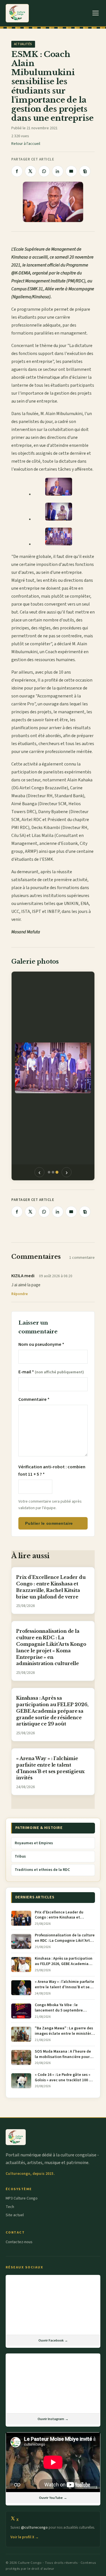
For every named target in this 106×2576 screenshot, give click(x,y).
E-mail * (51, 1372)
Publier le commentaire (49, 1523)
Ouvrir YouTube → (53, 2498)
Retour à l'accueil (26, 144)
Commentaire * (34, 1399)
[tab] (49, 1172)
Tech (10, 2207)
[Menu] (96, 13)
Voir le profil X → (25, 2537)
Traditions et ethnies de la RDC (42, 1870)
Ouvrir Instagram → (53, 2419)
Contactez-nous (19, 2242)
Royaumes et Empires (34, 1843)
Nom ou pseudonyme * (41, 1344)
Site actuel (15, 2215)
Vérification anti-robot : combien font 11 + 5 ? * (52, 1471)
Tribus (20, 1856)
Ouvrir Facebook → (53, 2340)
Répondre (20, 1294)
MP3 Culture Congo (22, 2198)
